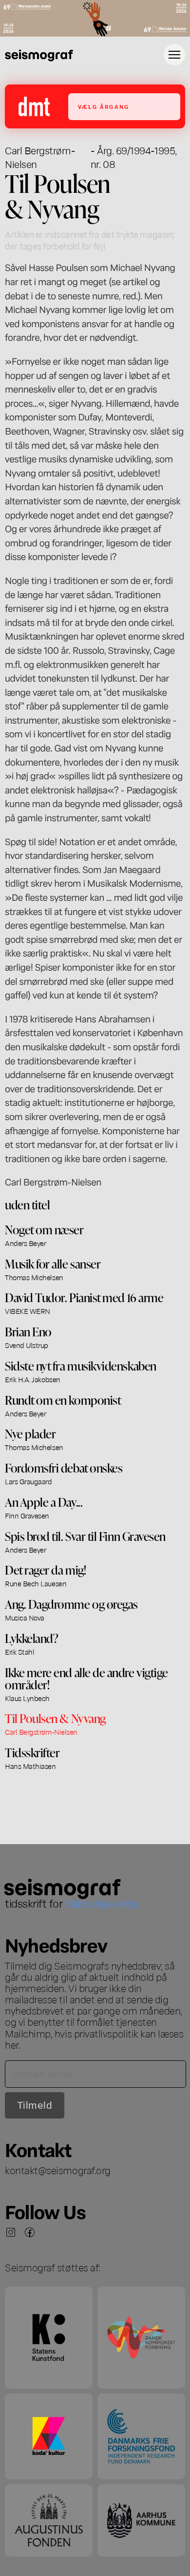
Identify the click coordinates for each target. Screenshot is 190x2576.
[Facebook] (30, 2232)
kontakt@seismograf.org (58, 2170)
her (12, 2044)
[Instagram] (11, 2232)
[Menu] (174, 55)
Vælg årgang (104, 107)
